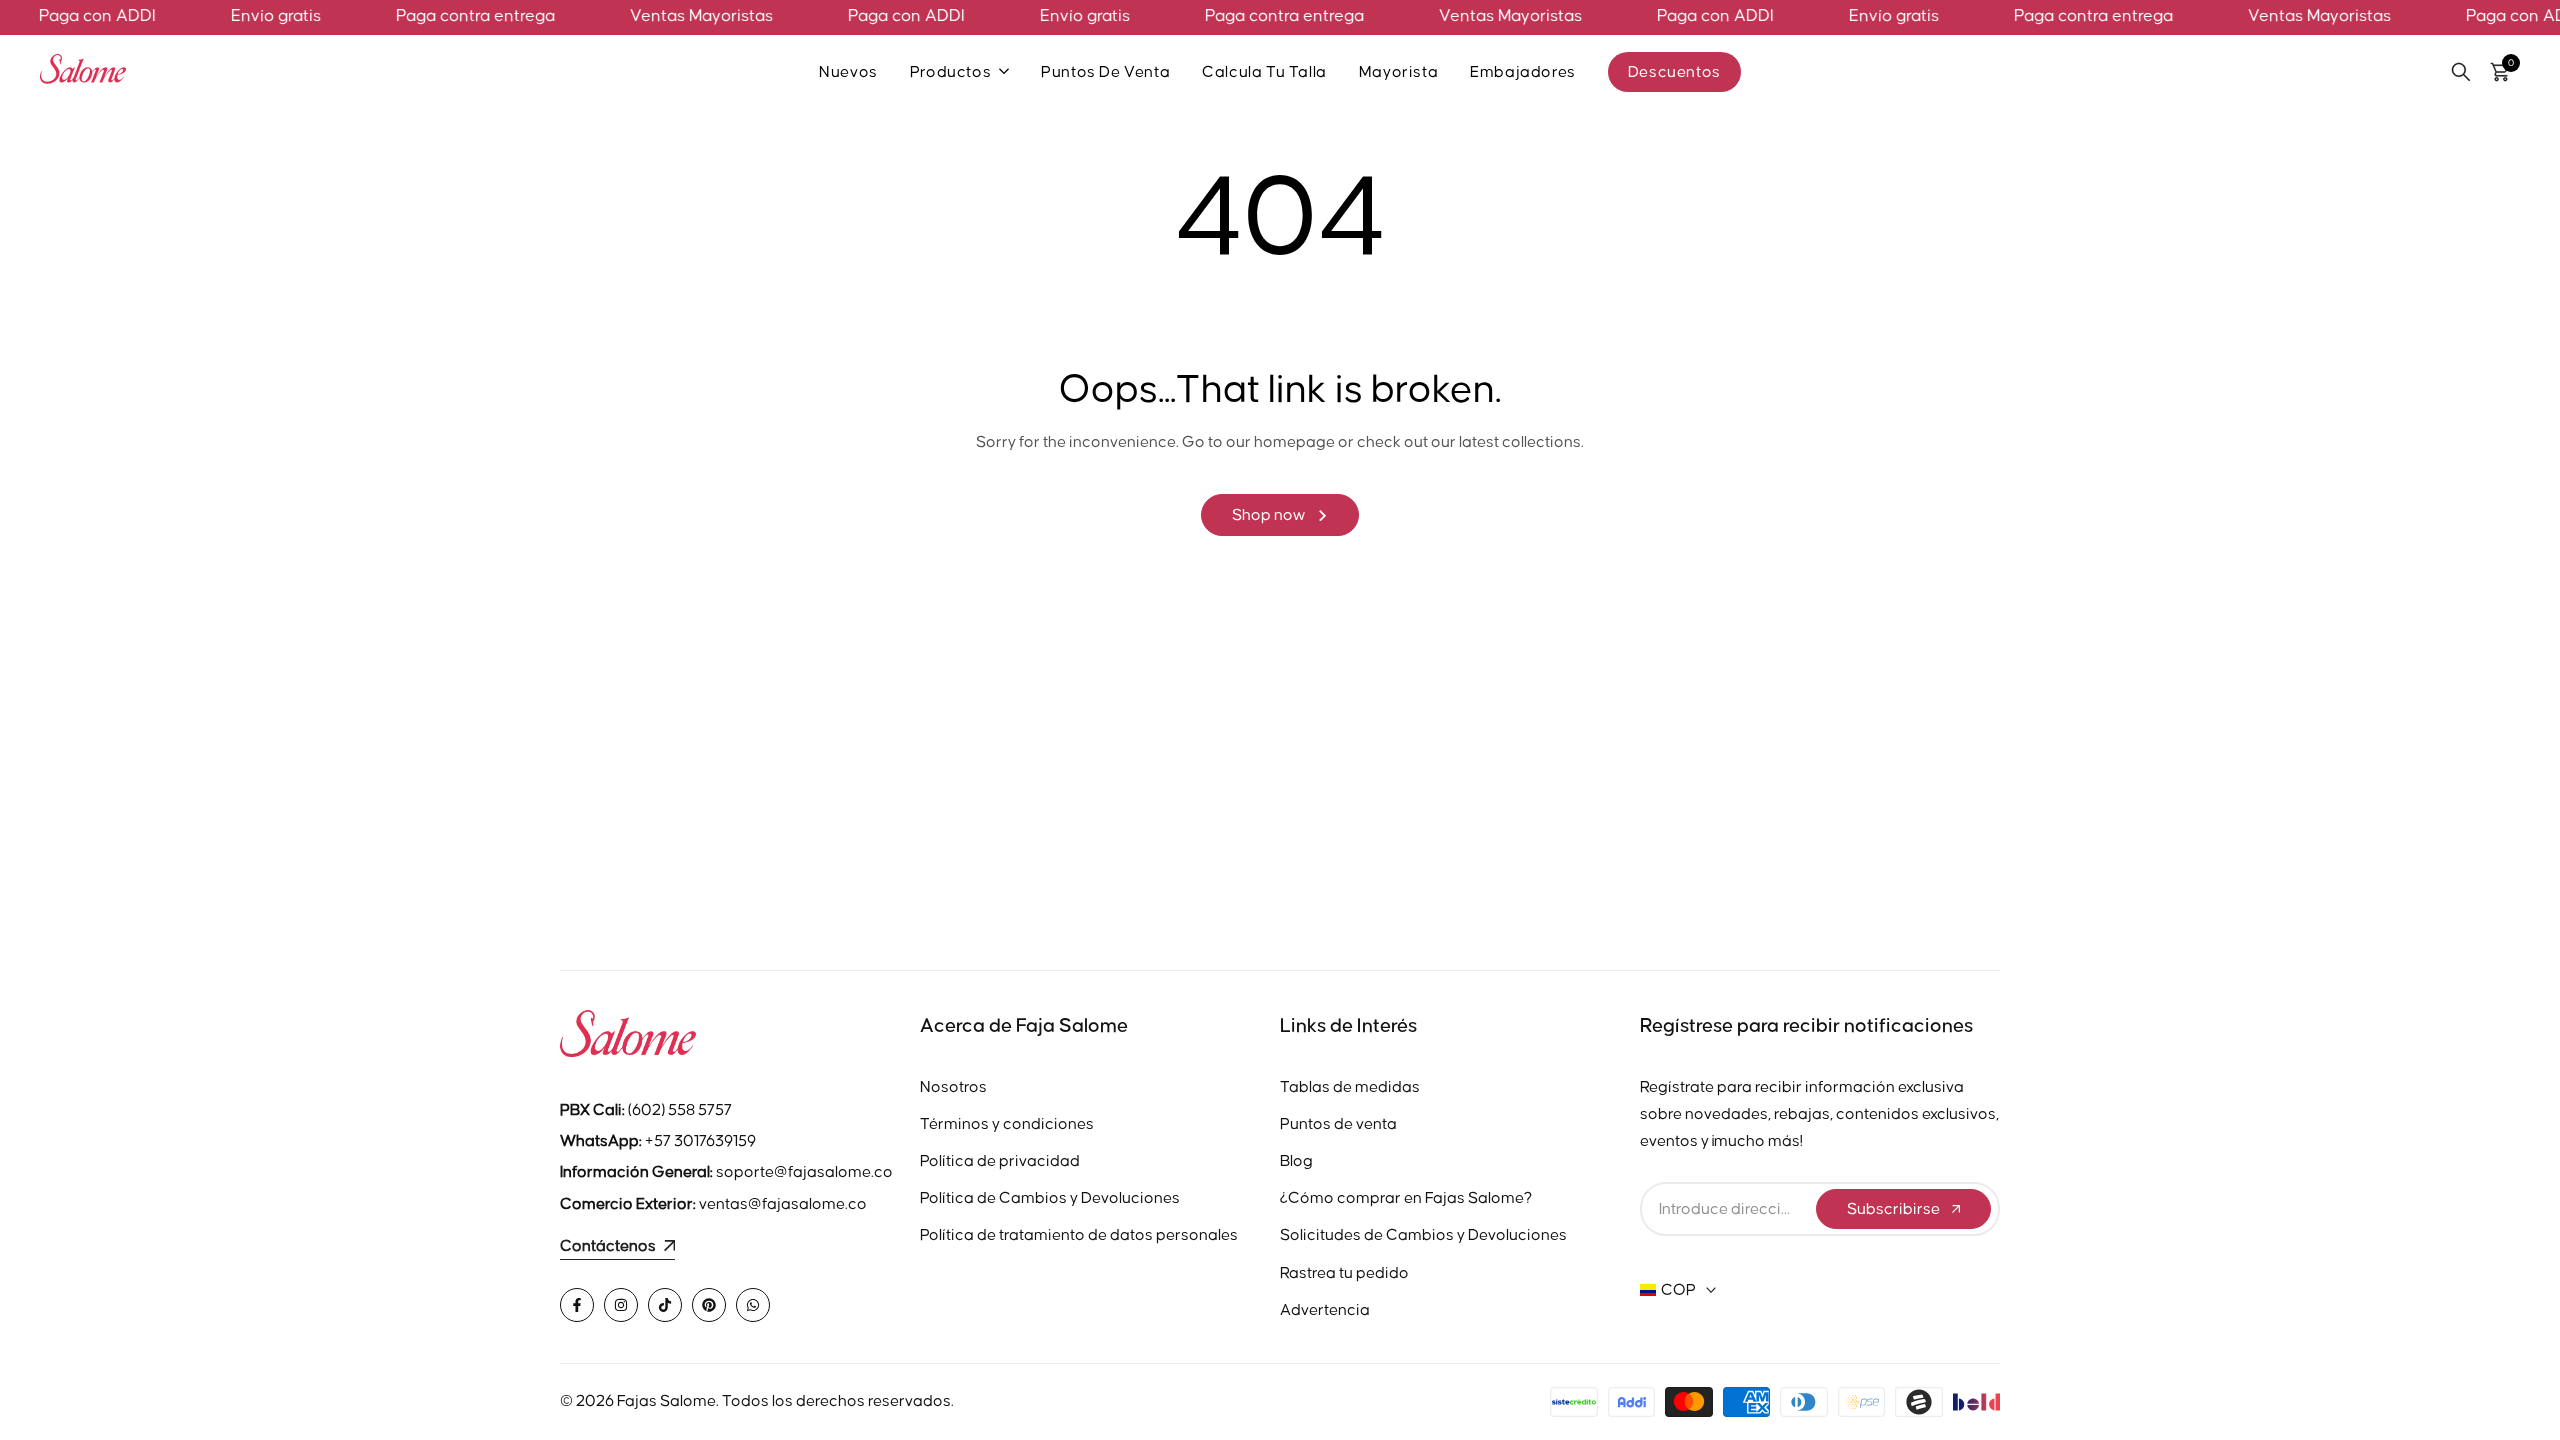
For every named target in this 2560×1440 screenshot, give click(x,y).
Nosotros (953, 1087)
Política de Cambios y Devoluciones (1050, 1198)
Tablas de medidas (1350, 1087)
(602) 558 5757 (646, 1110)
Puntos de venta (1338, 1124)
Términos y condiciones (1007, 1124)
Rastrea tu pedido (1344, 1273)
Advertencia (1325, 1310)
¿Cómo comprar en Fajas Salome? (1406, 1198)
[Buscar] (2461, 72)
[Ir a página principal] (740, 1038)
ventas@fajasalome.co (783, 1204)
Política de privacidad (1000, 1161)
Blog (1296, 1161)
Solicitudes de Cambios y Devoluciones (1423, 1235)
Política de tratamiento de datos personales (1079, 1235)
